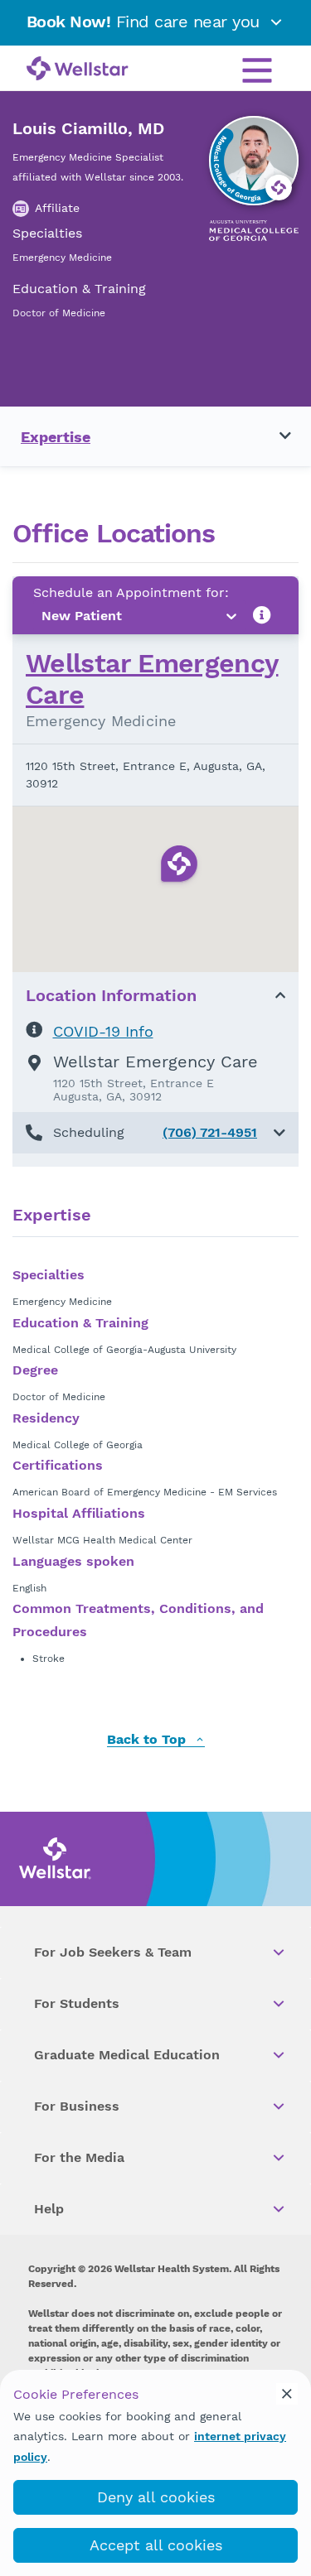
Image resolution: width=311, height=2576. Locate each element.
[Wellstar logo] (78, 70)
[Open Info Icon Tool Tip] (262, 616)
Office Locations (114, 534)
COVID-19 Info (103, 1031)
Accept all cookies (156, 2545)
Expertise (56, 437)
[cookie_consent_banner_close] (287, 2394)
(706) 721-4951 (210, 1132)
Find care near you (146, 22)
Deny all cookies (156, 2497)
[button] (155, 1133)
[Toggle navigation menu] (275, 436)
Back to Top (148, 1740)
